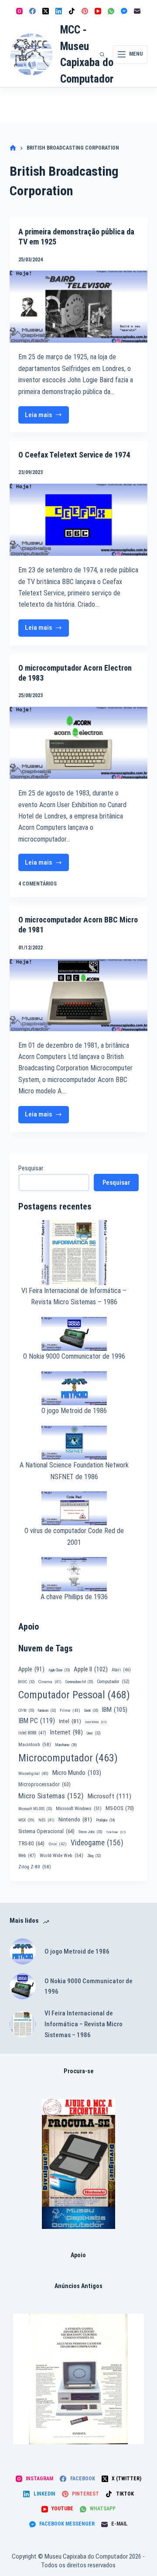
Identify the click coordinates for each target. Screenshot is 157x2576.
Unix (58, 1844)
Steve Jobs (90, 1832)
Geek (91, 1711)
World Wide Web (61, 1856)
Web (27, 1856)
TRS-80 (31, 1844)
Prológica (105, 1820)
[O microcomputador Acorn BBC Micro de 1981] (79, 995)
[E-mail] (137, 11)
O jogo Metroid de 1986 (74, 1411)
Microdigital (33, 1773)
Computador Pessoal (74, 1695)
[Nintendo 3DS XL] (79, 2164)
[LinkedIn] (59, 11)
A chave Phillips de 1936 (74, 1597)
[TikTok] (72, 11)
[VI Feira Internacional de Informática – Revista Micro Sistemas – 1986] (23, 2024)
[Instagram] (19, 11)
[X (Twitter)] (46, 11)
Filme (70, 1710)
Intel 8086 (96, 1722)
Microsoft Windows (79, 1809)
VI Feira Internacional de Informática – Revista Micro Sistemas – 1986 (84, 2024)
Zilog (94, 1856)
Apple (31, 1669)
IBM (115, 1710)
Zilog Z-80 (35, 1867)
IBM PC (37, 1721)
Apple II (91, 1669)
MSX (26, 1820)
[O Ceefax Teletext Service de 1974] (79, 520)
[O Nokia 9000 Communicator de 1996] (23, 1986)
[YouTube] (98, 11)
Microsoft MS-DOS (35, 1809)
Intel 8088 (32, 1733)
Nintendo (75, 1819)
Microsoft (109, 1796)
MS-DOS (120, 1808)
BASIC (26, 1682)
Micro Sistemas (51, 1796)
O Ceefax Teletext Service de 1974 (74, 455)
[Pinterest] (85, 11)
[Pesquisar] (102, 54)
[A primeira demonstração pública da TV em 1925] (79, 307)
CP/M (26, 1711)
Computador (113, 1682)
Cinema (50, 1682)
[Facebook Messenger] (124, 11)
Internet (67, 1732)
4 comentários (38, 884)
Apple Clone (59, 1670)
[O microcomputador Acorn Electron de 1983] (79, 743)
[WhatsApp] (111, 11)
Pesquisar (31, 1168)
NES (46, 1820)
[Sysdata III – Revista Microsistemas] (78, 2379)
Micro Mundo (77, 1773)
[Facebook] (32, 11)
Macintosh (35, 1744)
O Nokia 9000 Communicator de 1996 (74, 1356)
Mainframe (66, 1745)
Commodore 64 (79, 1682)
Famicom (47, 1711)
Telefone (116, 1832)
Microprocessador (44, 1784)
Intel (70, 1721)
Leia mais (47, 417)
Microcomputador (68, 1758)
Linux (94, 1733)
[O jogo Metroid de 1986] (23, 1951)
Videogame (97, 1843)
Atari (121, 1670)
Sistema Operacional (46, 1831)
